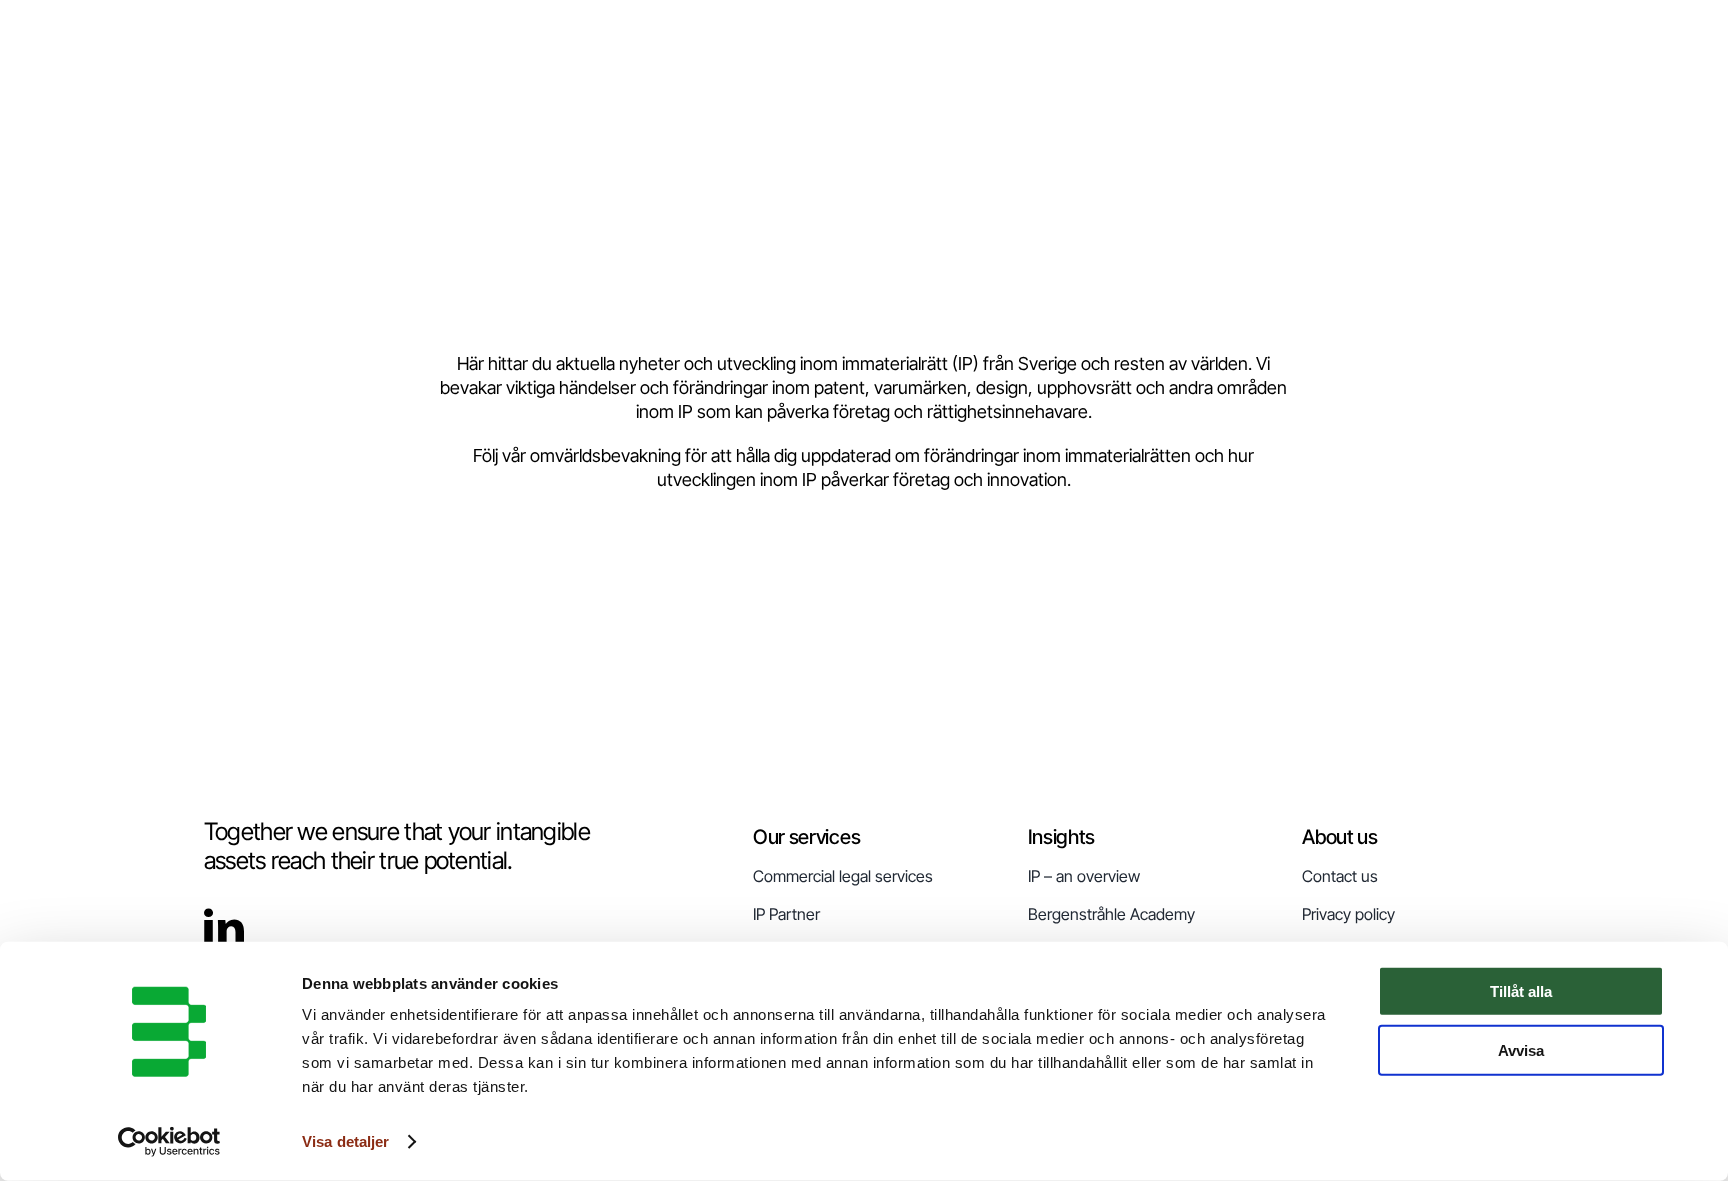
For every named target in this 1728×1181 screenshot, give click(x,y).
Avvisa (1521, 1049)
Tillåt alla (1521, 991)
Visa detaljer (345, 1141)
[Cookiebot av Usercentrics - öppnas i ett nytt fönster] (169, 1142)
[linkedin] (224, 928)
